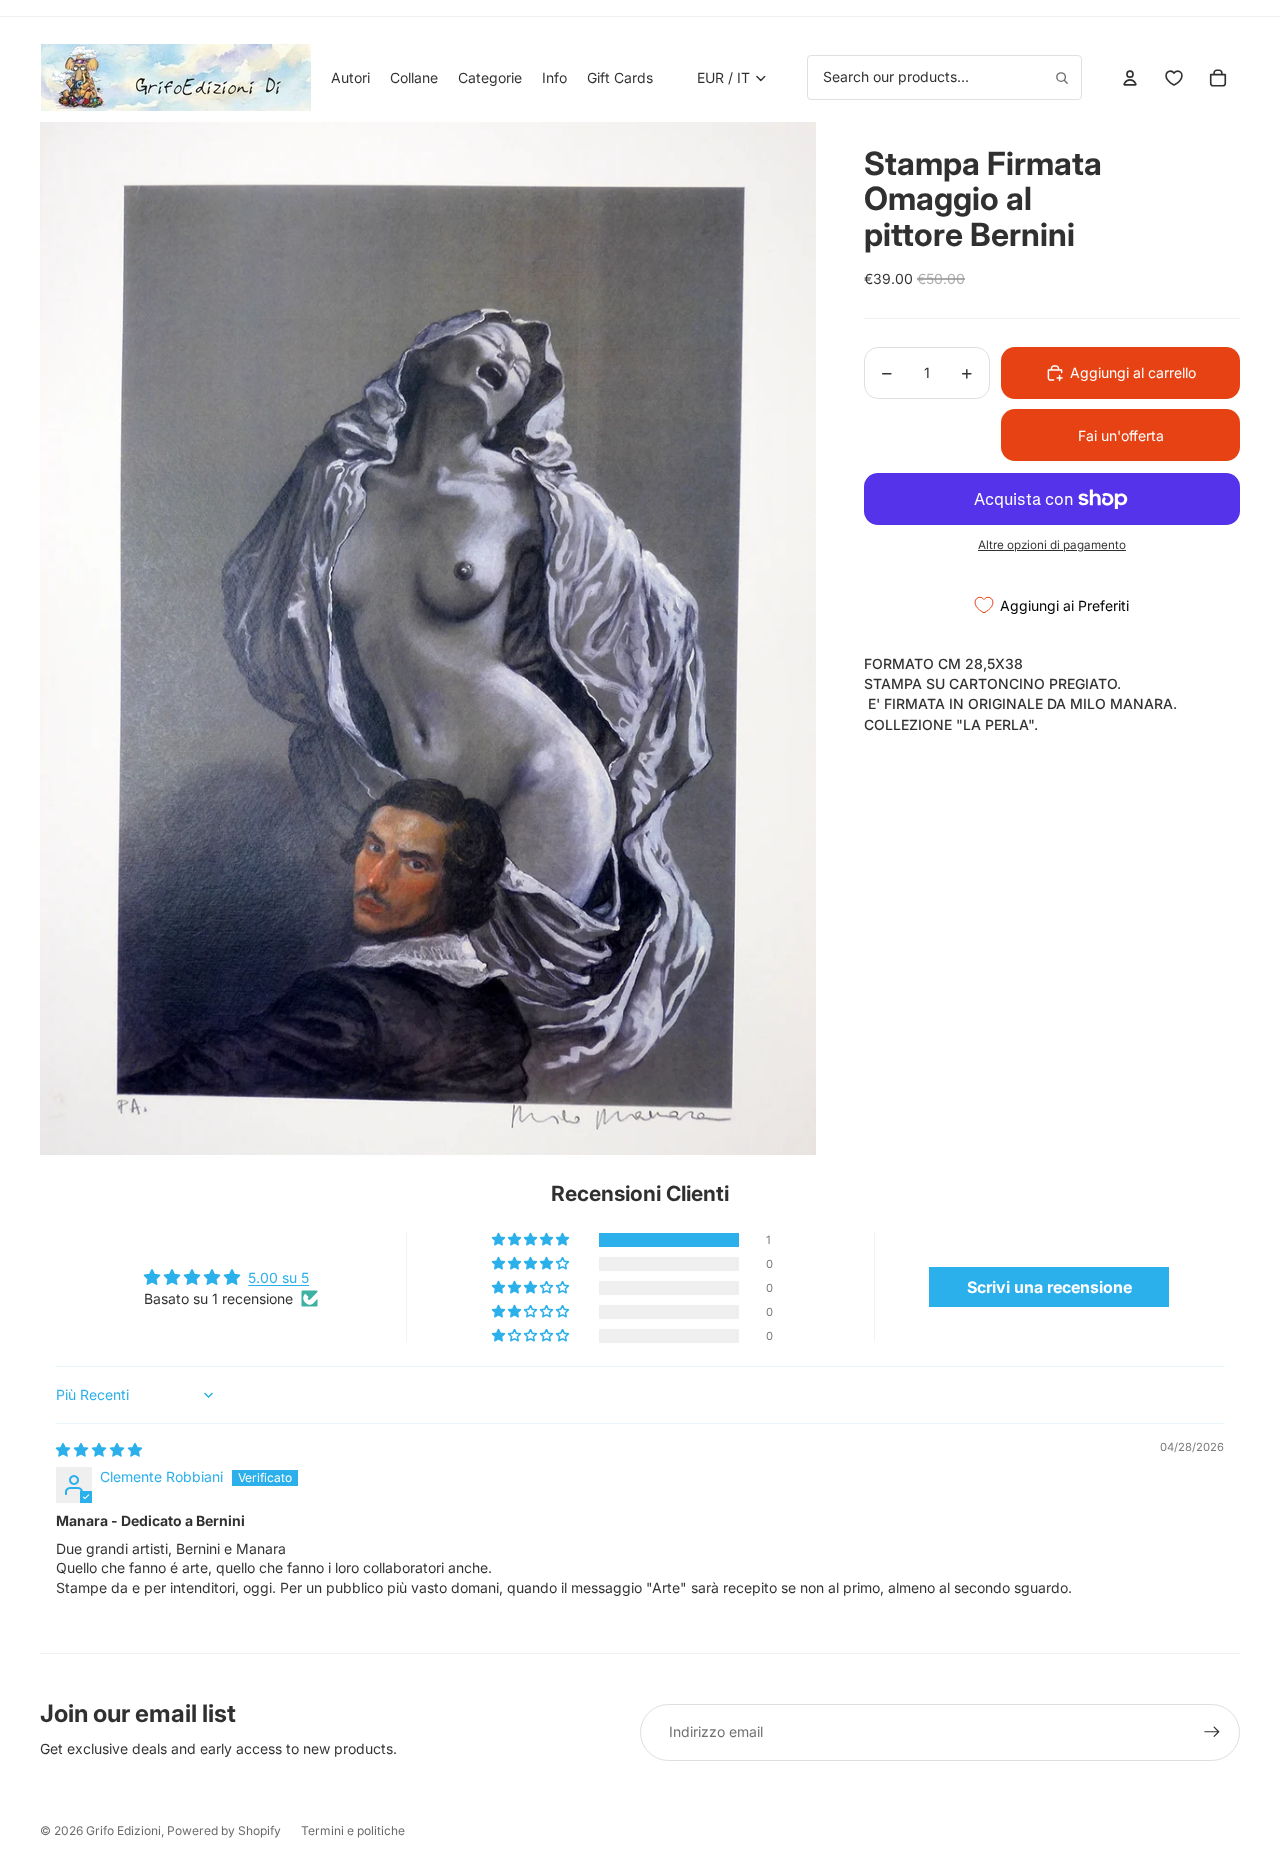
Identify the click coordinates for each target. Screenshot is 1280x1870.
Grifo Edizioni (123, 1830)
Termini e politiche (353, 1830)
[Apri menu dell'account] (1130, 78)
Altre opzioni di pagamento (1052, 545)
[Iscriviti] (1212, 1732)
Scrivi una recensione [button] (1049, 1287)
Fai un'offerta (1121, 435)
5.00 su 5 (278, 1277)
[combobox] (944, 77)
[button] (532, 1240)
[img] (99, 1449)
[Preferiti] (1174, 78)
